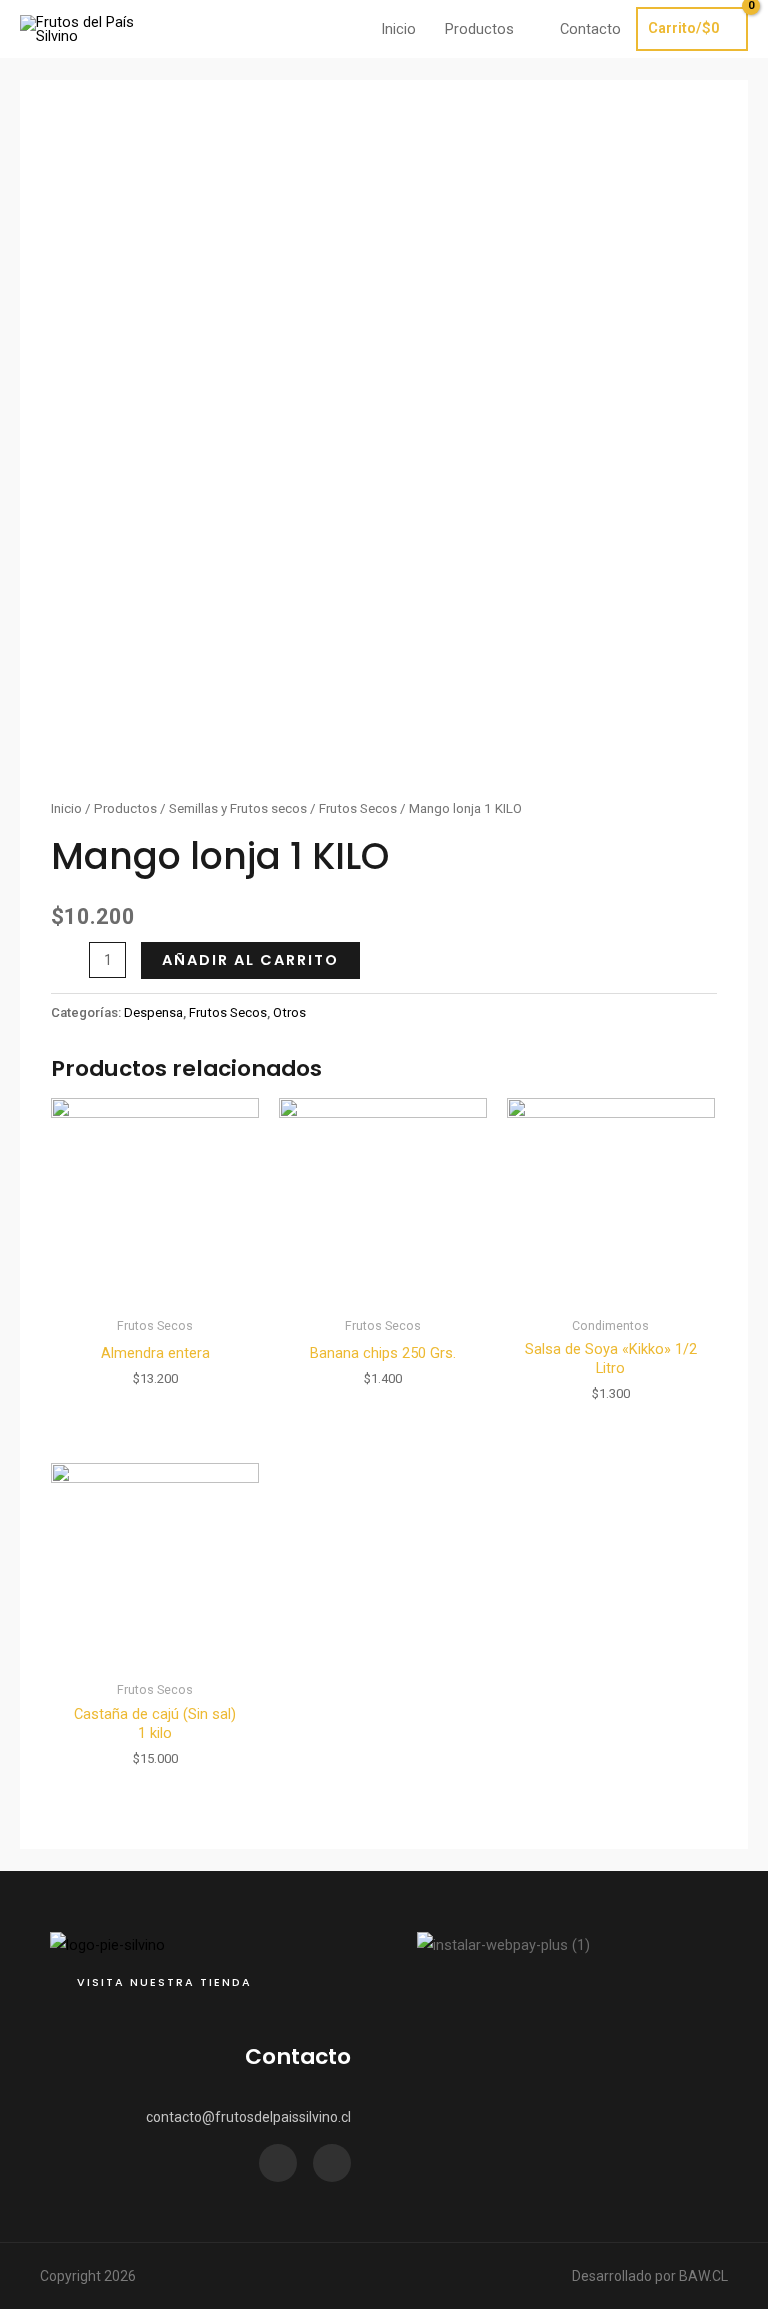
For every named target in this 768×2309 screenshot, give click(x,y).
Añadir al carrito (250, 960)
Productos (125, 808)
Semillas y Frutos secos (238, 808)
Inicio (66, 808)
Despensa (153, 1012)
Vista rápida (155, 1290)
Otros (289, 1012)
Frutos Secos (358, 808)
